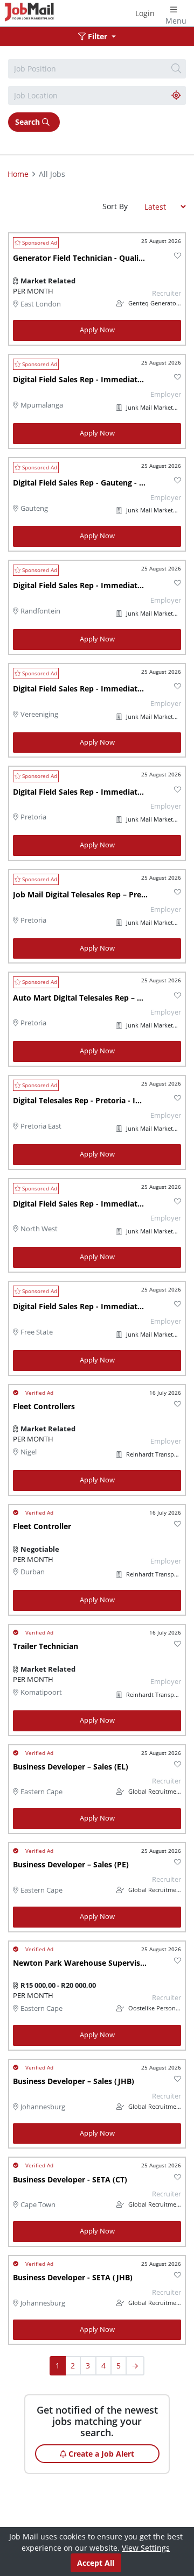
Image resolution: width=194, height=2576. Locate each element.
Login (145, 13)
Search (29, 122)
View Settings (146, 2548)
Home (18, 174)
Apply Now (97, 330)
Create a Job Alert (100, 2454)
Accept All (96, 2563)
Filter (98, 36)
